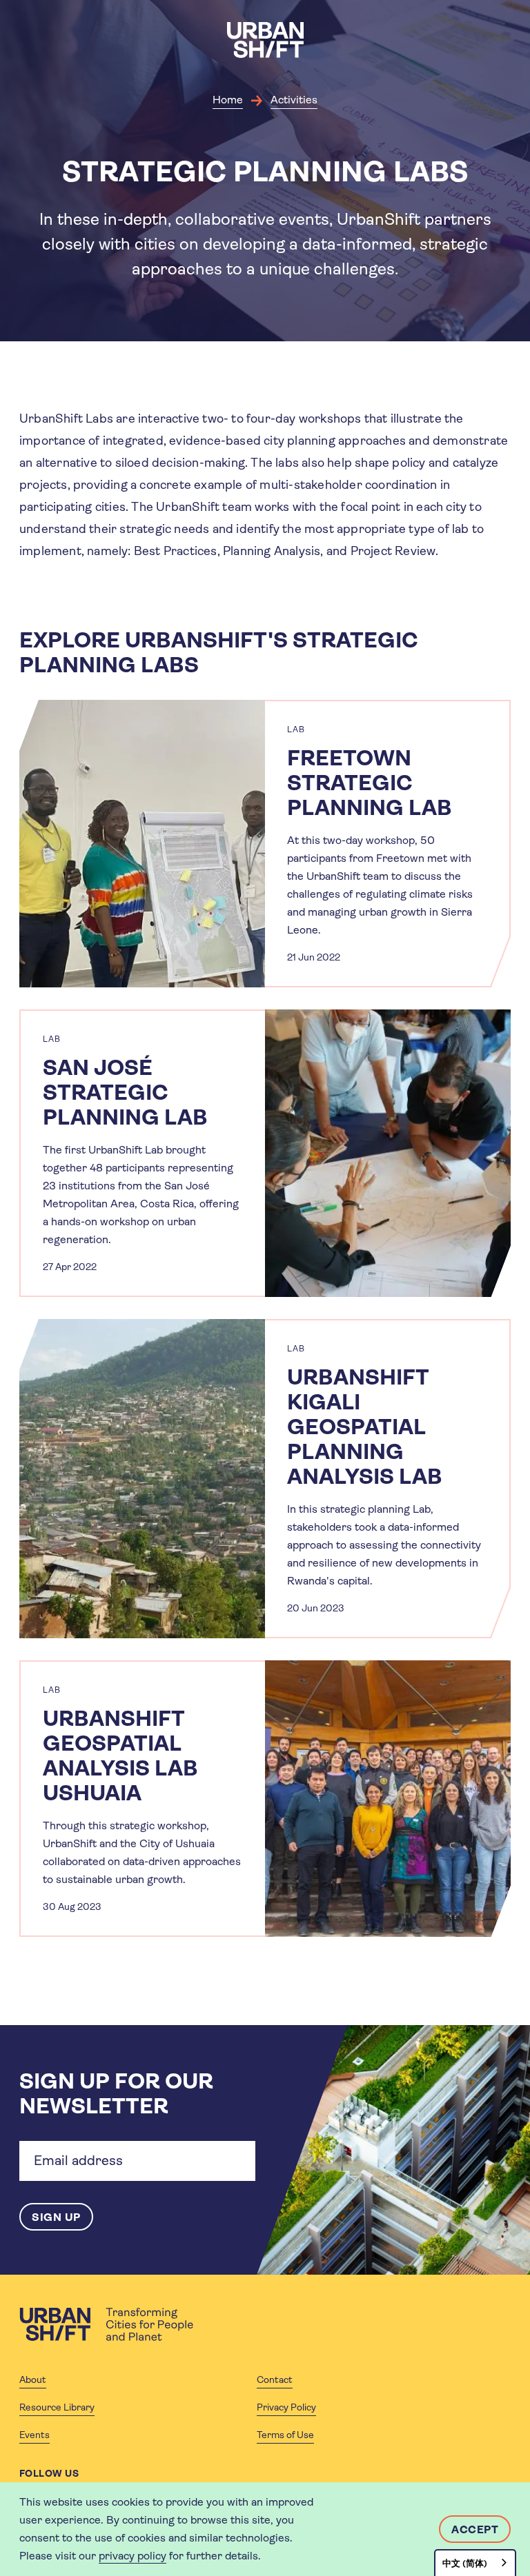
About (33, 2379)
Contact (275, 2379)
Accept (475, 2529)
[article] (265, 844)
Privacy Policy (286, 2407)
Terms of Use (285, 2435)
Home (228, 100)
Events (35, 2435)
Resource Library (57, 2407)
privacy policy (132, 2556)
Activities (294, 100)
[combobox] (475, 2563)
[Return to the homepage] (106, 2324)
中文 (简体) (465, 2563)
